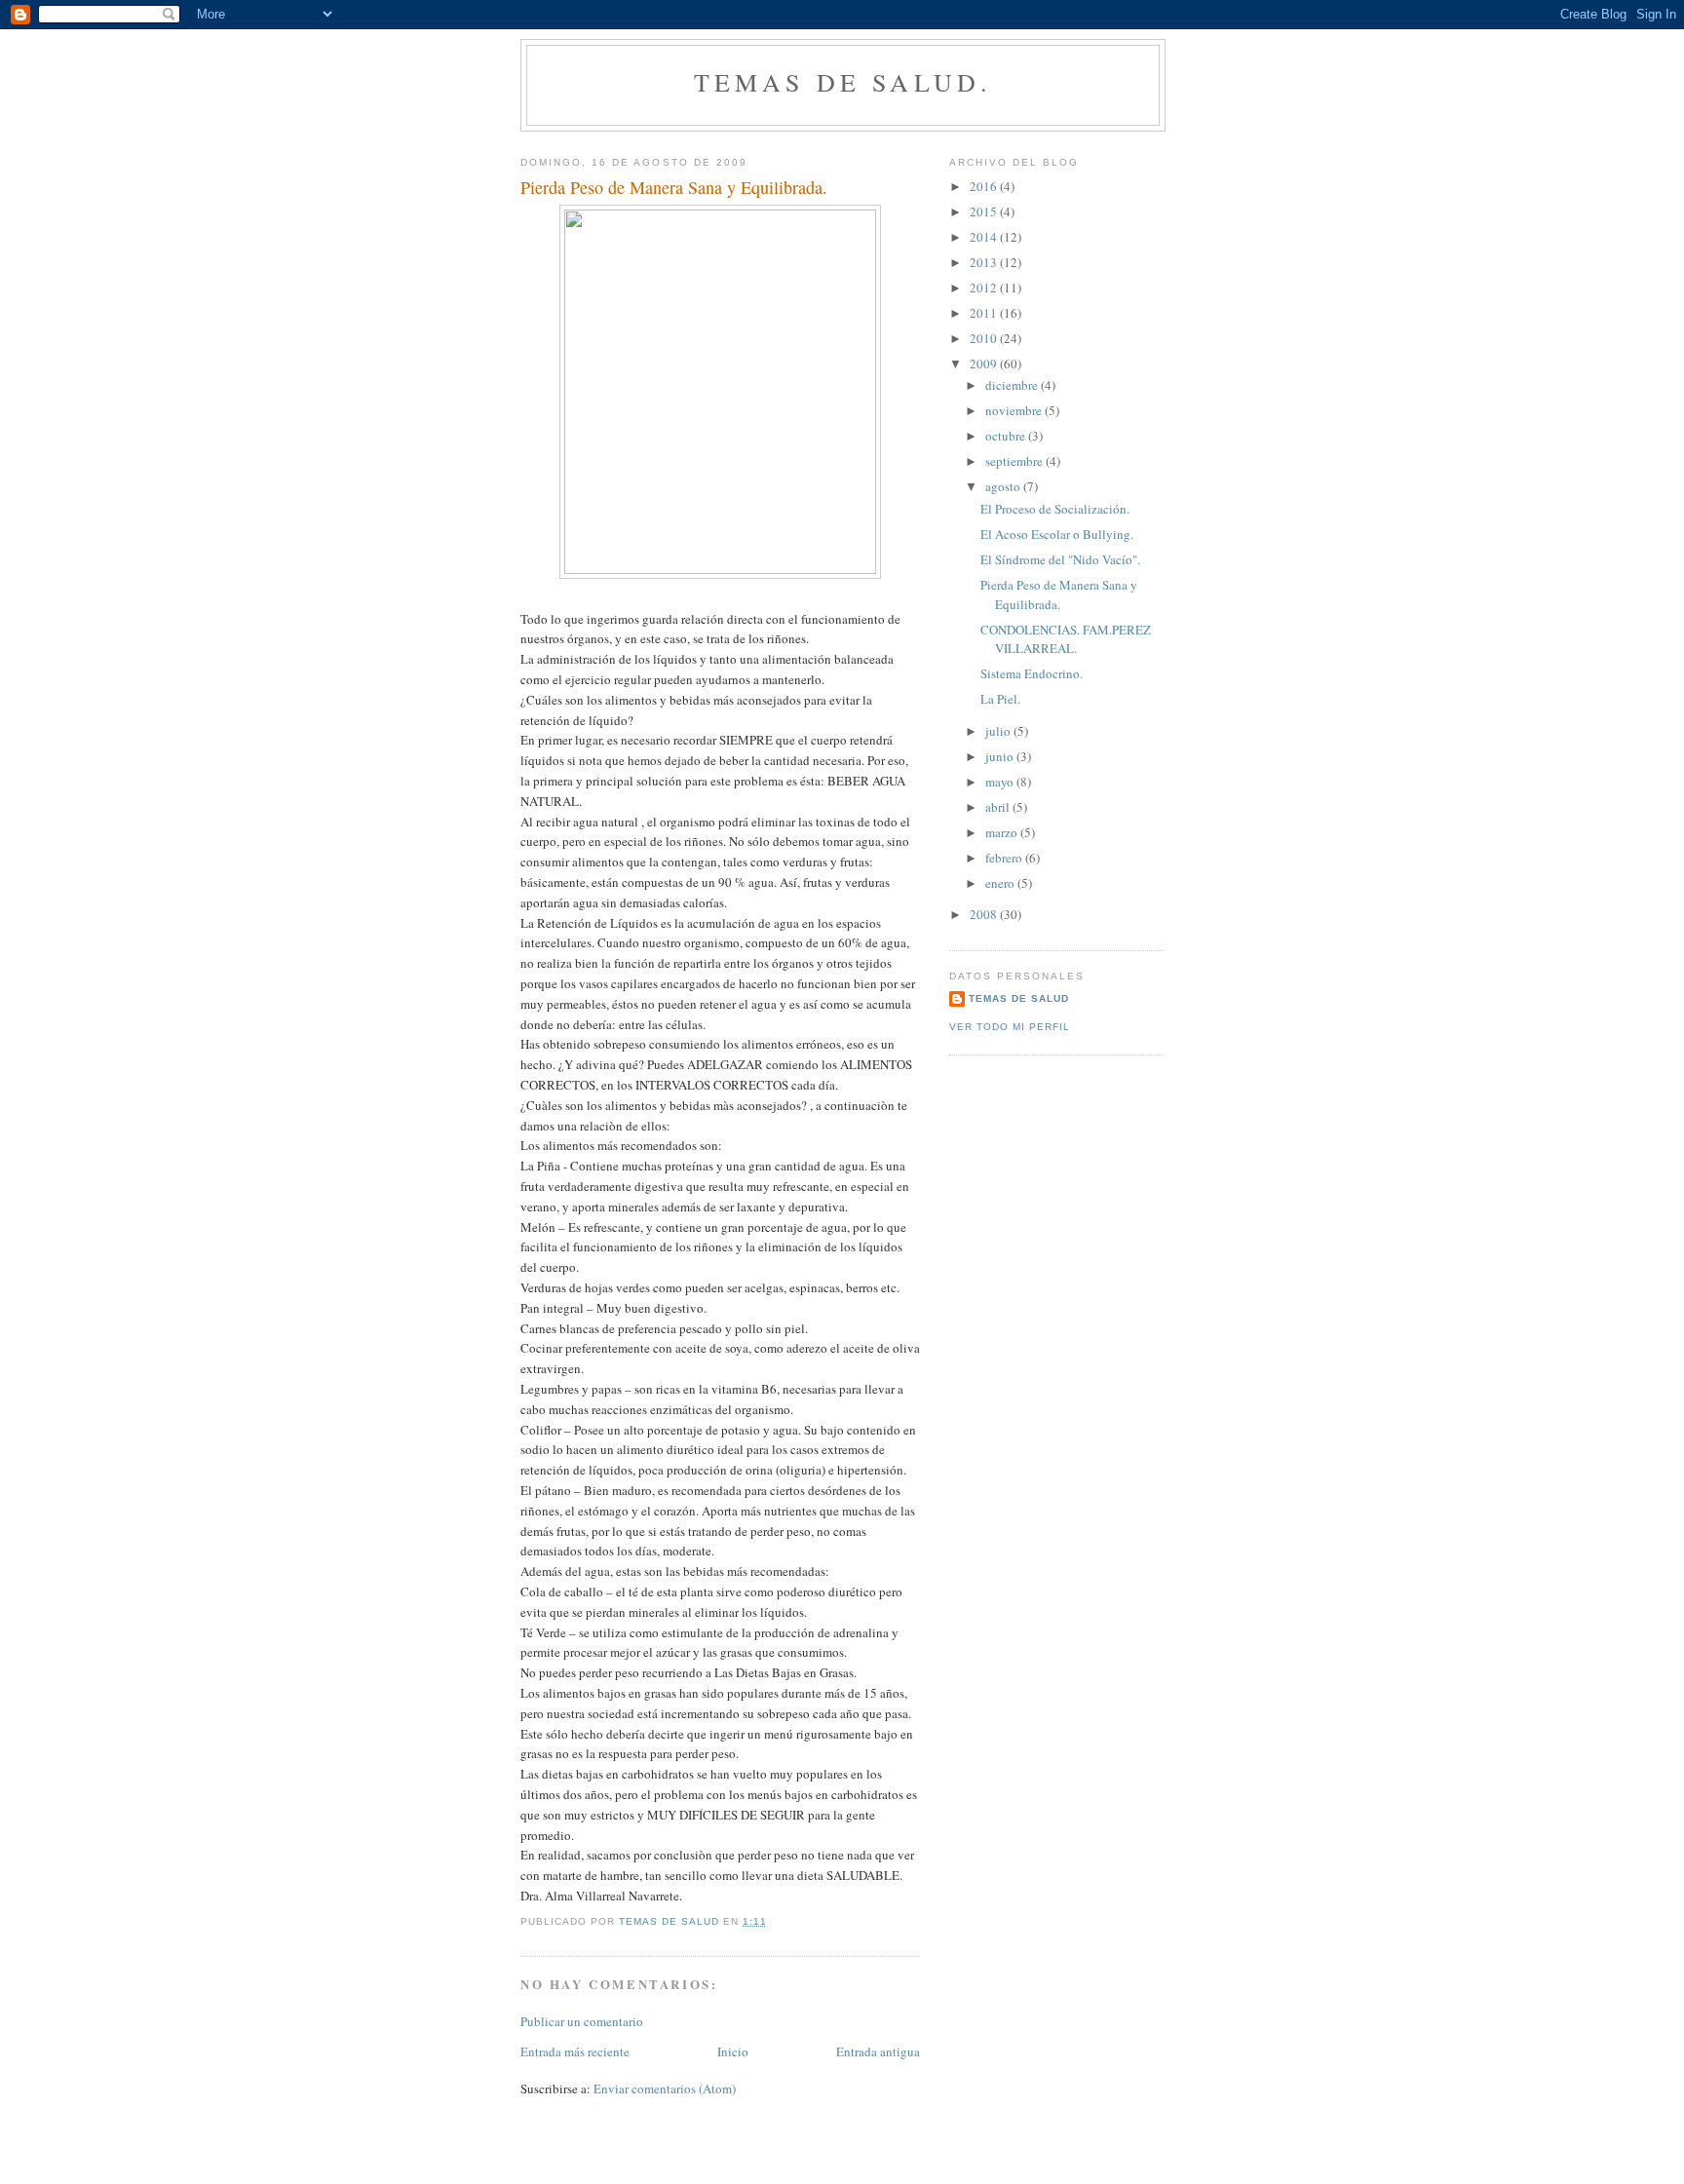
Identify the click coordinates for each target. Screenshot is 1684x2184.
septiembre (1015, 461)
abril (999, 807)
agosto (1004, 486)
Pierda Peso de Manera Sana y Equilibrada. (1059, 594)
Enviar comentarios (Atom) (665, 2088)
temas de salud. (843, 82)
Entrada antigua (878, 2051)
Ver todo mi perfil (1010, 1027)
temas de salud (1019, 998)
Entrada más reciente (575, 2051)
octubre (1007, 436)
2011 (985, 313)
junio (1001, 756)
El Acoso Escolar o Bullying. (1057, 534)
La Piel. (1000, 699)
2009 (985, 364)
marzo (1003, 832)
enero (1001, 883)
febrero (1005, 858)
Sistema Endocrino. (1032, 673)
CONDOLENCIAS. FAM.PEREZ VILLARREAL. (1066, 639)
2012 (985, 287)
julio (999, 731)
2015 (985, 211)
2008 (985, 914)
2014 (985, 237)
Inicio (733, 2051)
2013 (985, 262)
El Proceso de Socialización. (1055, 509)
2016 (985, 186)
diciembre (1013, 385)
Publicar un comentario (582, 2021)
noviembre (1015, 410)
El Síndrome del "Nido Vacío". (1060, 559)
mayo (1001, 782)
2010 (985, 338)
